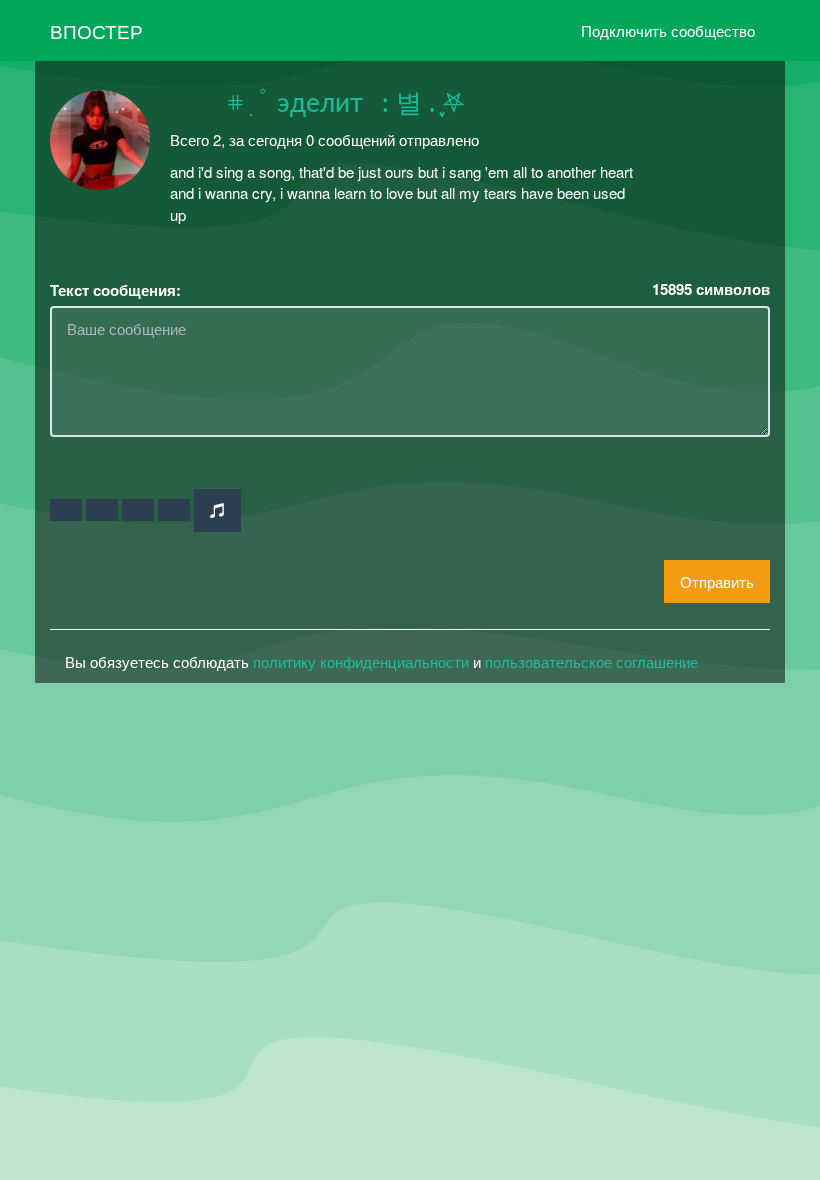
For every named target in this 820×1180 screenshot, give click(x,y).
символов (711, 289)
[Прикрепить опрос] (138, 510)
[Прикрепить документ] (174, 510)
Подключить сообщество (668, 30)
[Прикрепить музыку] (217, 510)
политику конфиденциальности (361, 661)
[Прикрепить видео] (102, 510)
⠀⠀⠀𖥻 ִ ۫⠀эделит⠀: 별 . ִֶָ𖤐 (317, 104)
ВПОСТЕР (96, 30)
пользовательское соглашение (591, 661)
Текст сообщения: (115, 290)
